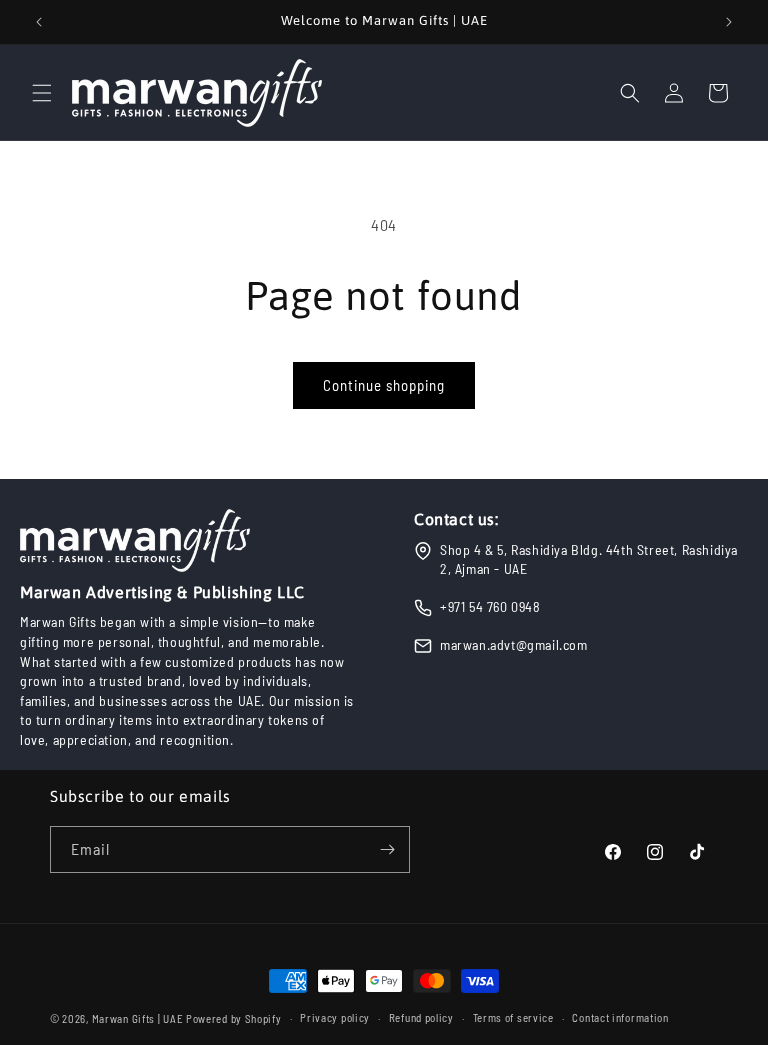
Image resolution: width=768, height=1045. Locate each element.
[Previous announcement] (39, 22)
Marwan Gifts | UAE (138, 1018)
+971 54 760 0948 (490, 606)
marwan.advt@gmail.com (514, 644)
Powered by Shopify (234, 1018)
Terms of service (513, 1017)
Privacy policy (335, 1017)
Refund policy (421, 1017)
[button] (42, 93)
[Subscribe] (387, 849)
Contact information (620, 1017)
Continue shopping (384, 385)
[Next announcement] (729, 22)
